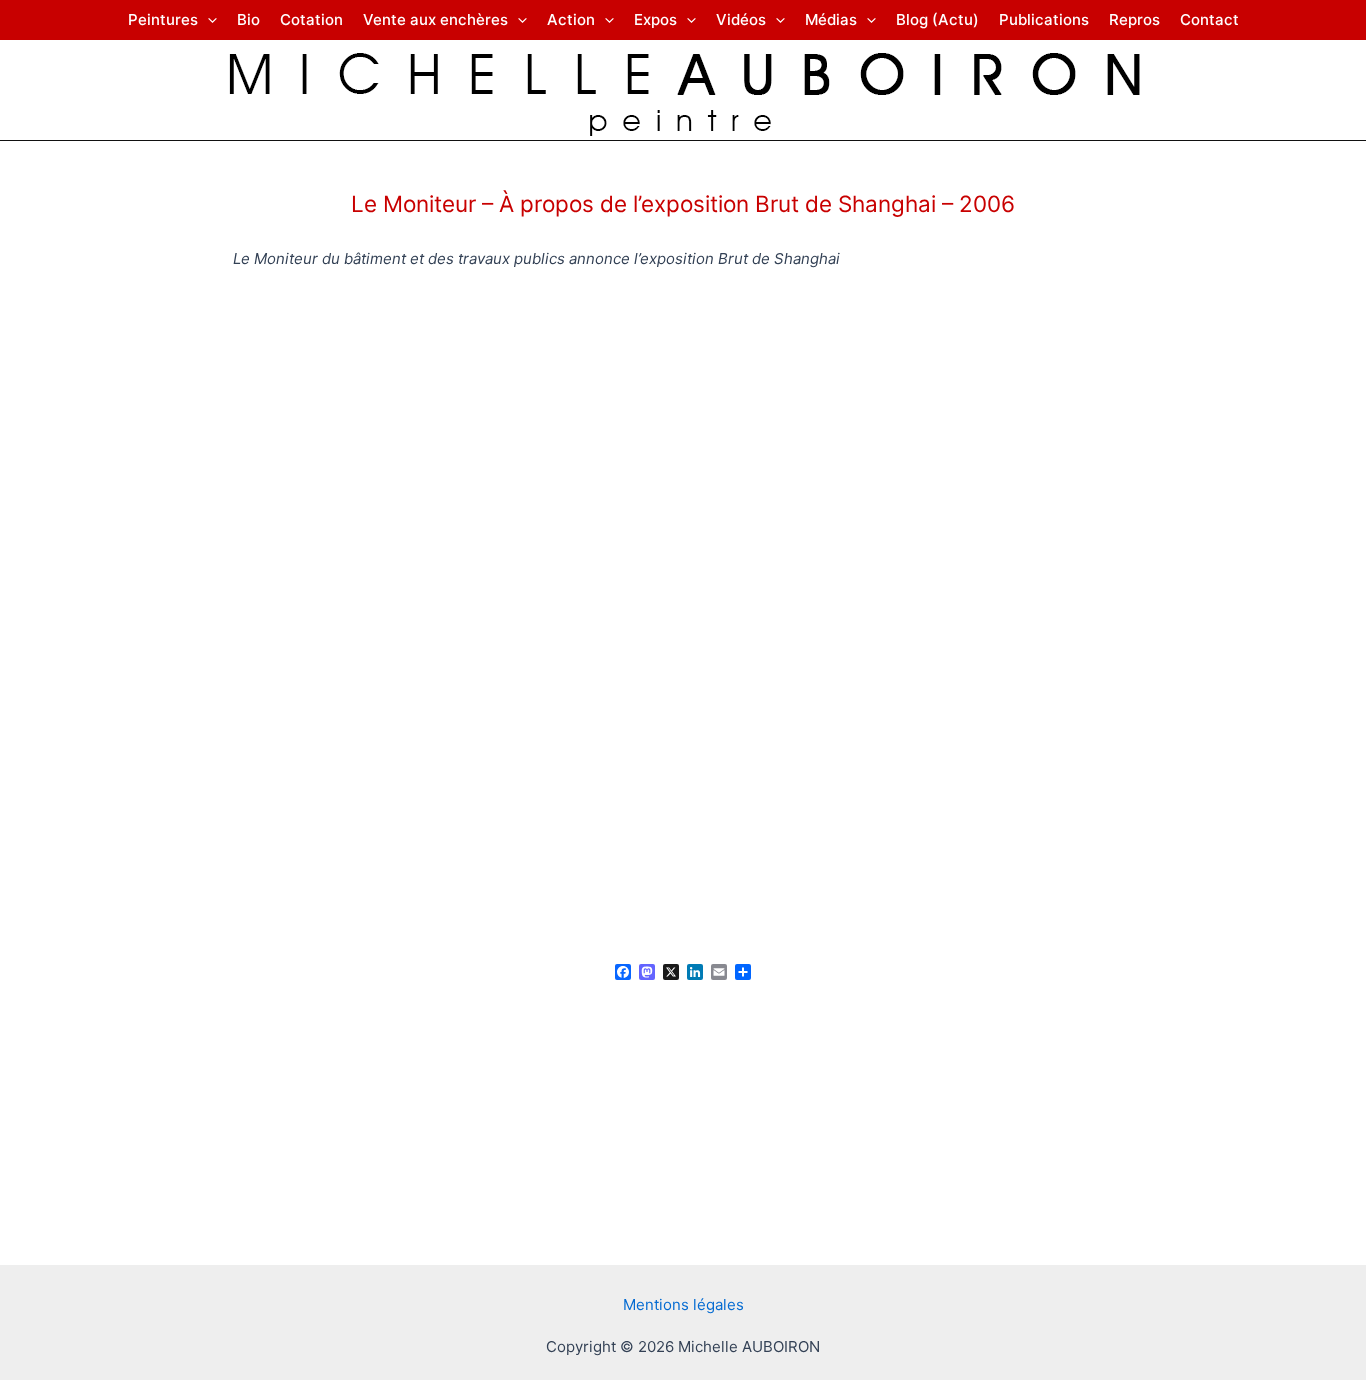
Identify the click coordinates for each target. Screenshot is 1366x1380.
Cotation (311, 19)
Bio (248, 19)
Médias (831, 19)
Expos (655, 19)
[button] (207, 20)
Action (571, 19)
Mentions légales (683, 1304)
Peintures (163, 19)
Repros (1134, 19)
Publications (1044, 19)
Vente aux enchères (435, 19)
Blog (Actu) (937, 19)
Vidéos (741, 19)
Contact (1209, 19)
